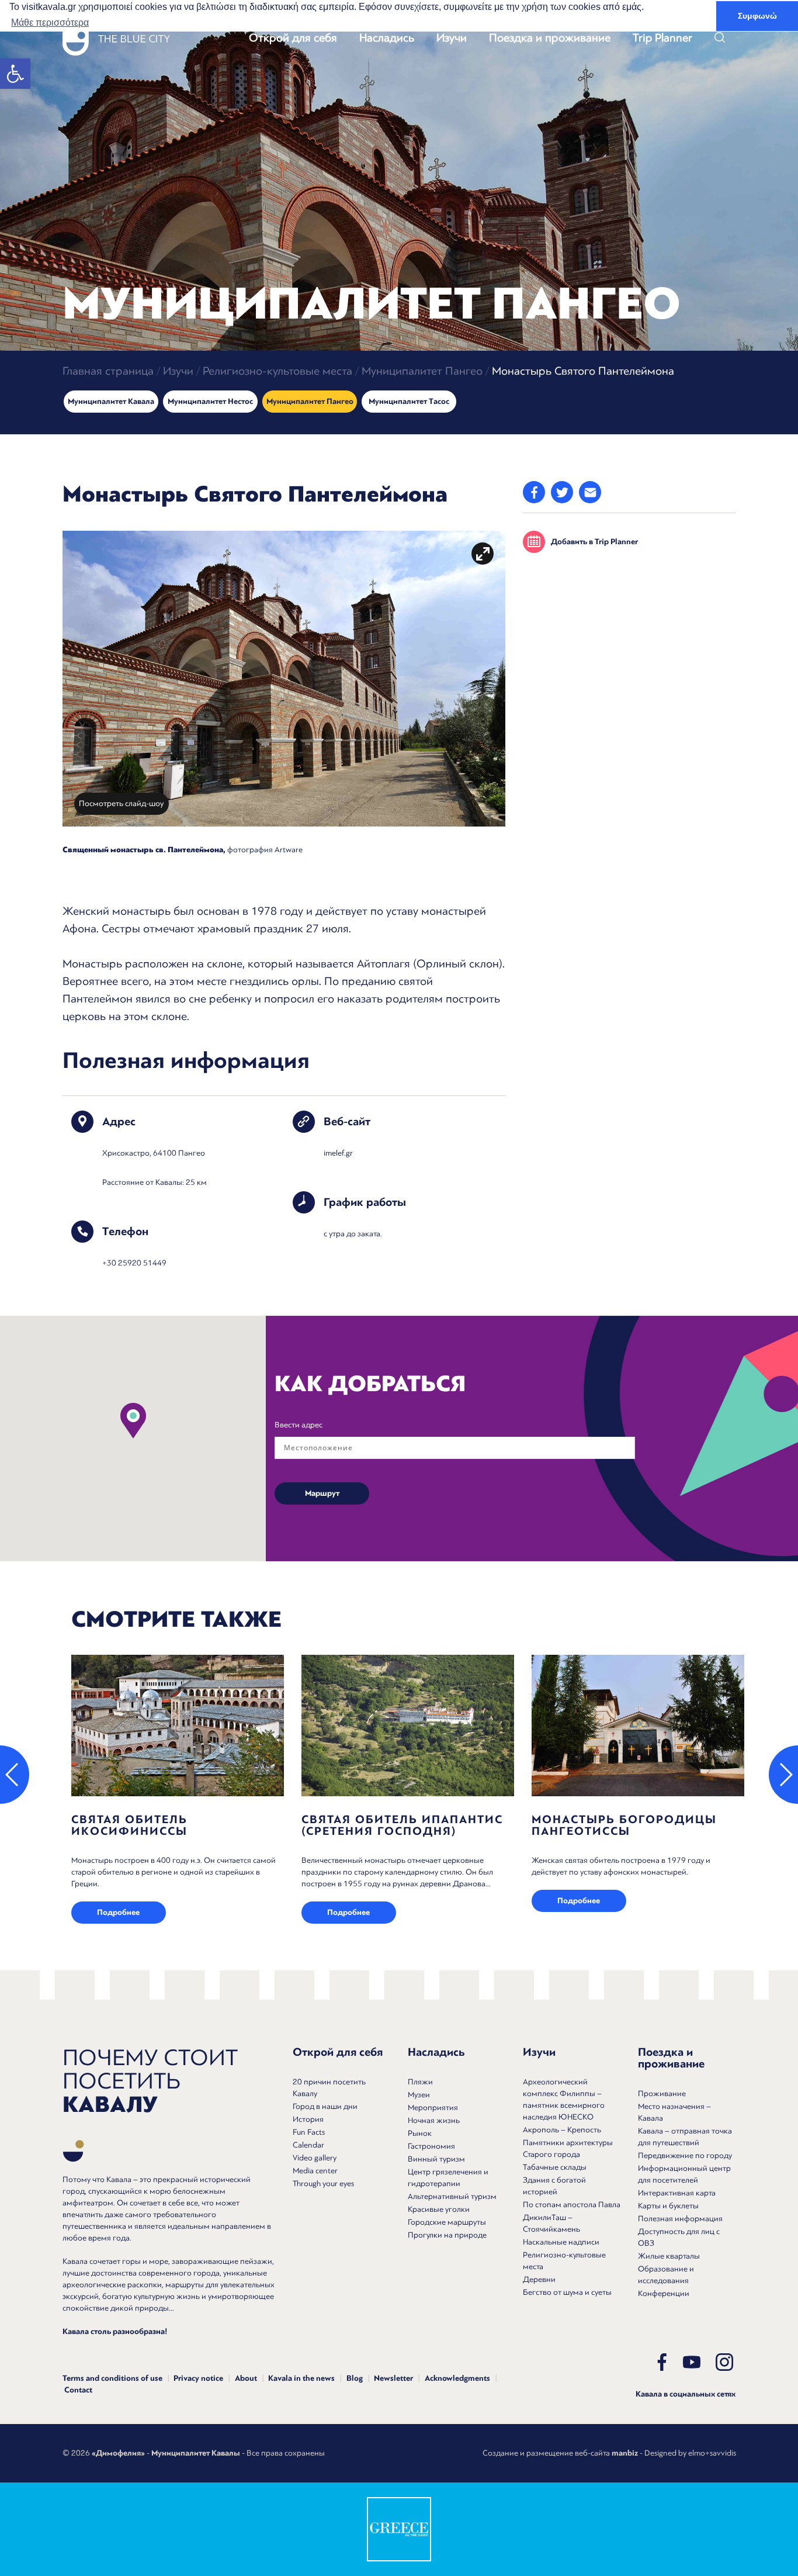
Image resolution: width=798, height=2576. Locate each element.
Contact (78, 2390)
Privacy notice (198, 2378)
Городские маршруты (447, 2222)
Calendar (308, 2145)
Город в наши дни (325, 2106)
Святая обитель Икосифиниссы (129, 1825)
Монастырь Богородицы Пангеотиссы (624, 1825)
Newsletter (393, 2378)
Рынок (420, 2133)
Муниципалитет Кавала (111, 402)
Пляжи (420, 2082)
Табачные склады (555, 2167)
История (308, 2119)
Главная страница (108, 371)
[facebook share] (534, 492)
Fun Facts (309, 2132)
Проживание (662, 2093)
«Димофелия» (118, 2453)
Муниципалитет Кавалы (196, 2453)
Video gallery (315, 2158)
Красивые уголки (439, 2209)
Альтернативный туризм (452, 2196)
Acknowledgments (457, 2378)
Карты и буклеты (668, 2206)
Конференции (664, 2293)
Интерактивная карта (677, 2193)
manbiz (625, 2453)
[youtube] (692, 2362)
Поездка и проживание (550, 38)
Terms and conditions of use (112, 2378)
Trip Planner (662, 38)
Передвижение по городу (685, 2155)
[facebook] (662, 2362)
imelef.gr (338, 1153)
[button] (15, 74)
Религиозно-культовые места (277, 371)
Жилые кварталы (669, 2256)
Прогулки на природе (447, 2235)
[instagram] (724, 2362)
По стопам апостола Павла (572, 2205)
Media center (315, 2171)
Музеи (419, 2095)
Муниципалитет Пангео (422, 371)
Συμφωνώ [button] (757, 16)
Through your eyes (323, 2183)
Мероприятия (433, 2108)
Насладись (387, 38)
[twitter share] (562, 492)
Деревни (539, 2279)
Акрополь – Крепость (562, 2130)
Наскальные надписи (561, 2242)
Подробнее (118, 1913)
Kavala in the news (301, 2378)
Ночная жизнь (434, 2120)
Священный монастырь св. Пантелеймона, (144, 850)
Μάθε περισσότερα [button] (50, 23)
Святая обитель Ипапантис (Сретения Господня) (402, 1825)
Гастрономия (431, 2146)
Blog (355, 2378)
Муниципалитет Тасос (409, 402)
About (246, 2378)
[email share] (590, 492)
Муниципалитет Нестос (210, 402)
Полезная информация (680, 2219)
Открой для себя (293, 38)
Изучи (452, 38)
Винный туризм (436, 2159)
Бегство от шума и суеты (567, 2292)
